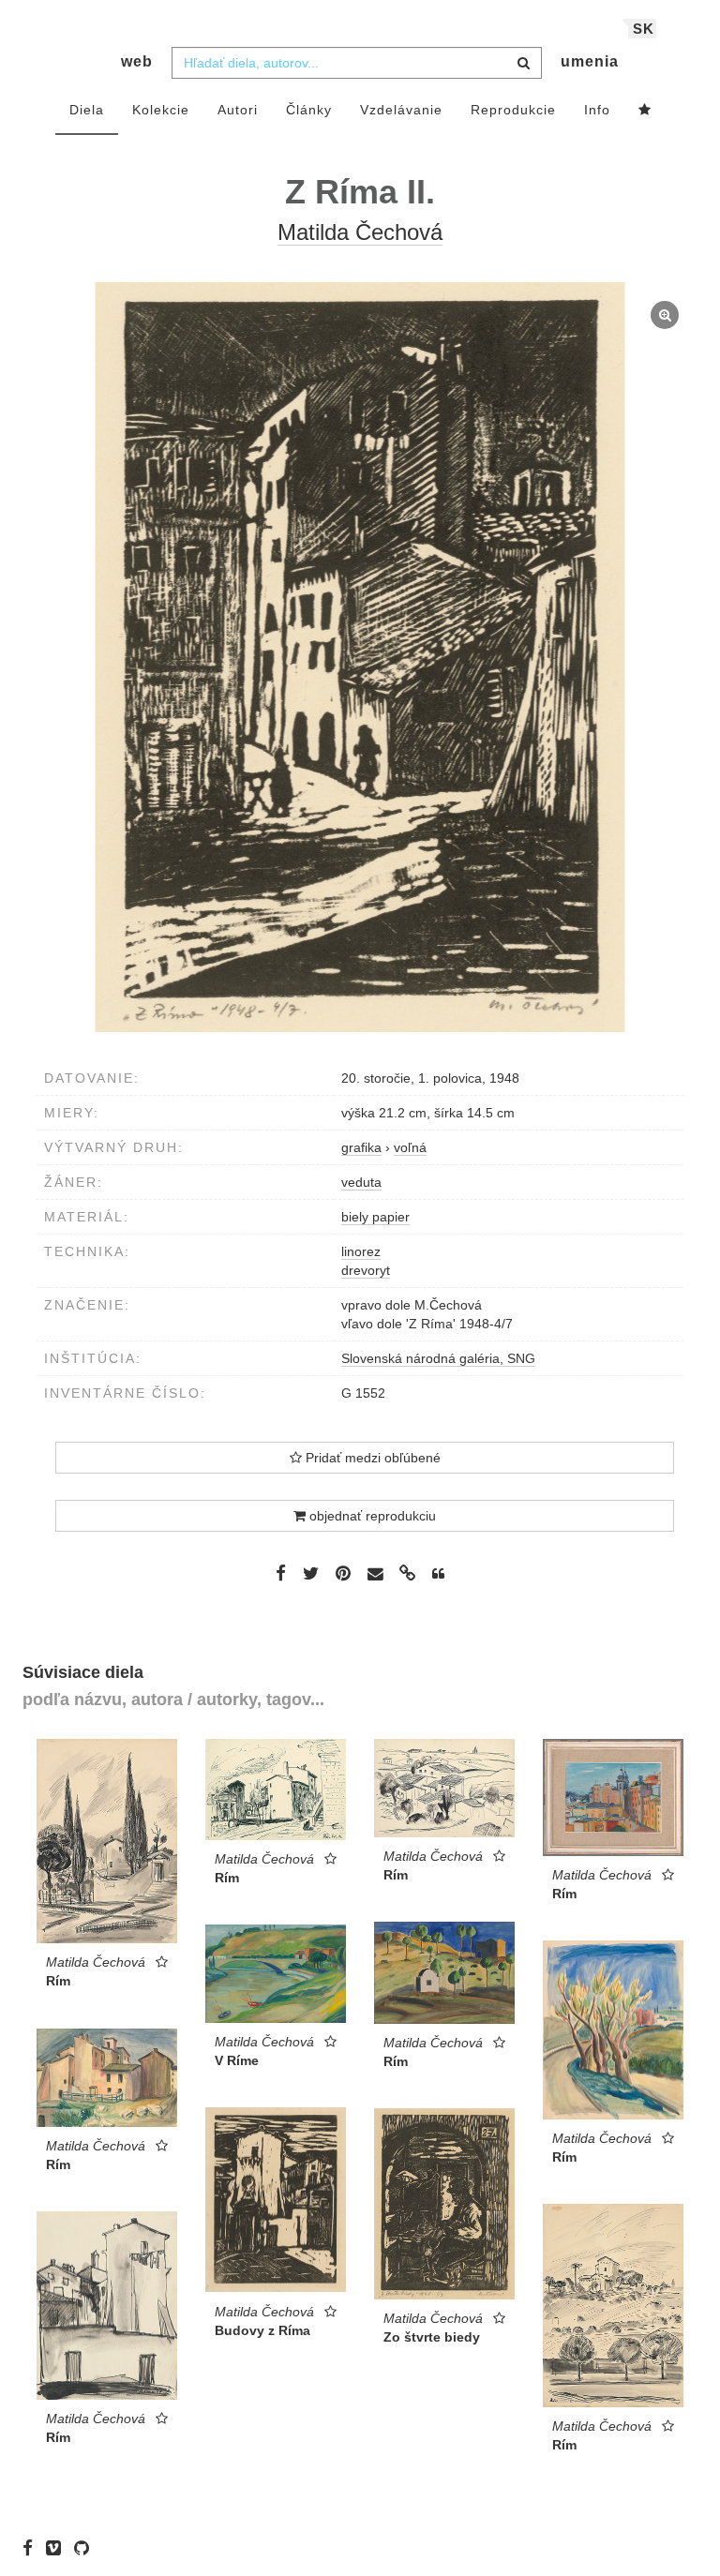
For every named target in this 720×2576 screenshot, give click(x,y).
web (137, 61)
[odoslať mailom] (375, 1574)
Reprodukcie (513, 110)
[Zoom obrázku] (360, 657)
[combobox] (357, 63)
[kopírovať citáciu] (438, 1574)
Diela (87, 110)
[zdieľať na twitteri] (311, 1573)
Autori (238, 110)
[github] (86, 2548)
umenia (590, 61)
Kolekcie (161, 110)
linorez (361, 1251)
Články (309, 110)
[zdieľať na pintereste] (343, 1573)
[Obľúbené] (645, 111)
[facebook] (32, 2548)
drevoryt (366, 1270)
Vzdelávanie (401, 110)
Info (597, 110)
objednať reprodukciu (371, 1516)
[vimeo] (58, 2548)
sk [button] (644, 29)
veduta (361, 1182)
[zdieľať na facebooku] (281, 1573)
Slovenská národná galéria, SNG (438, 1358)
